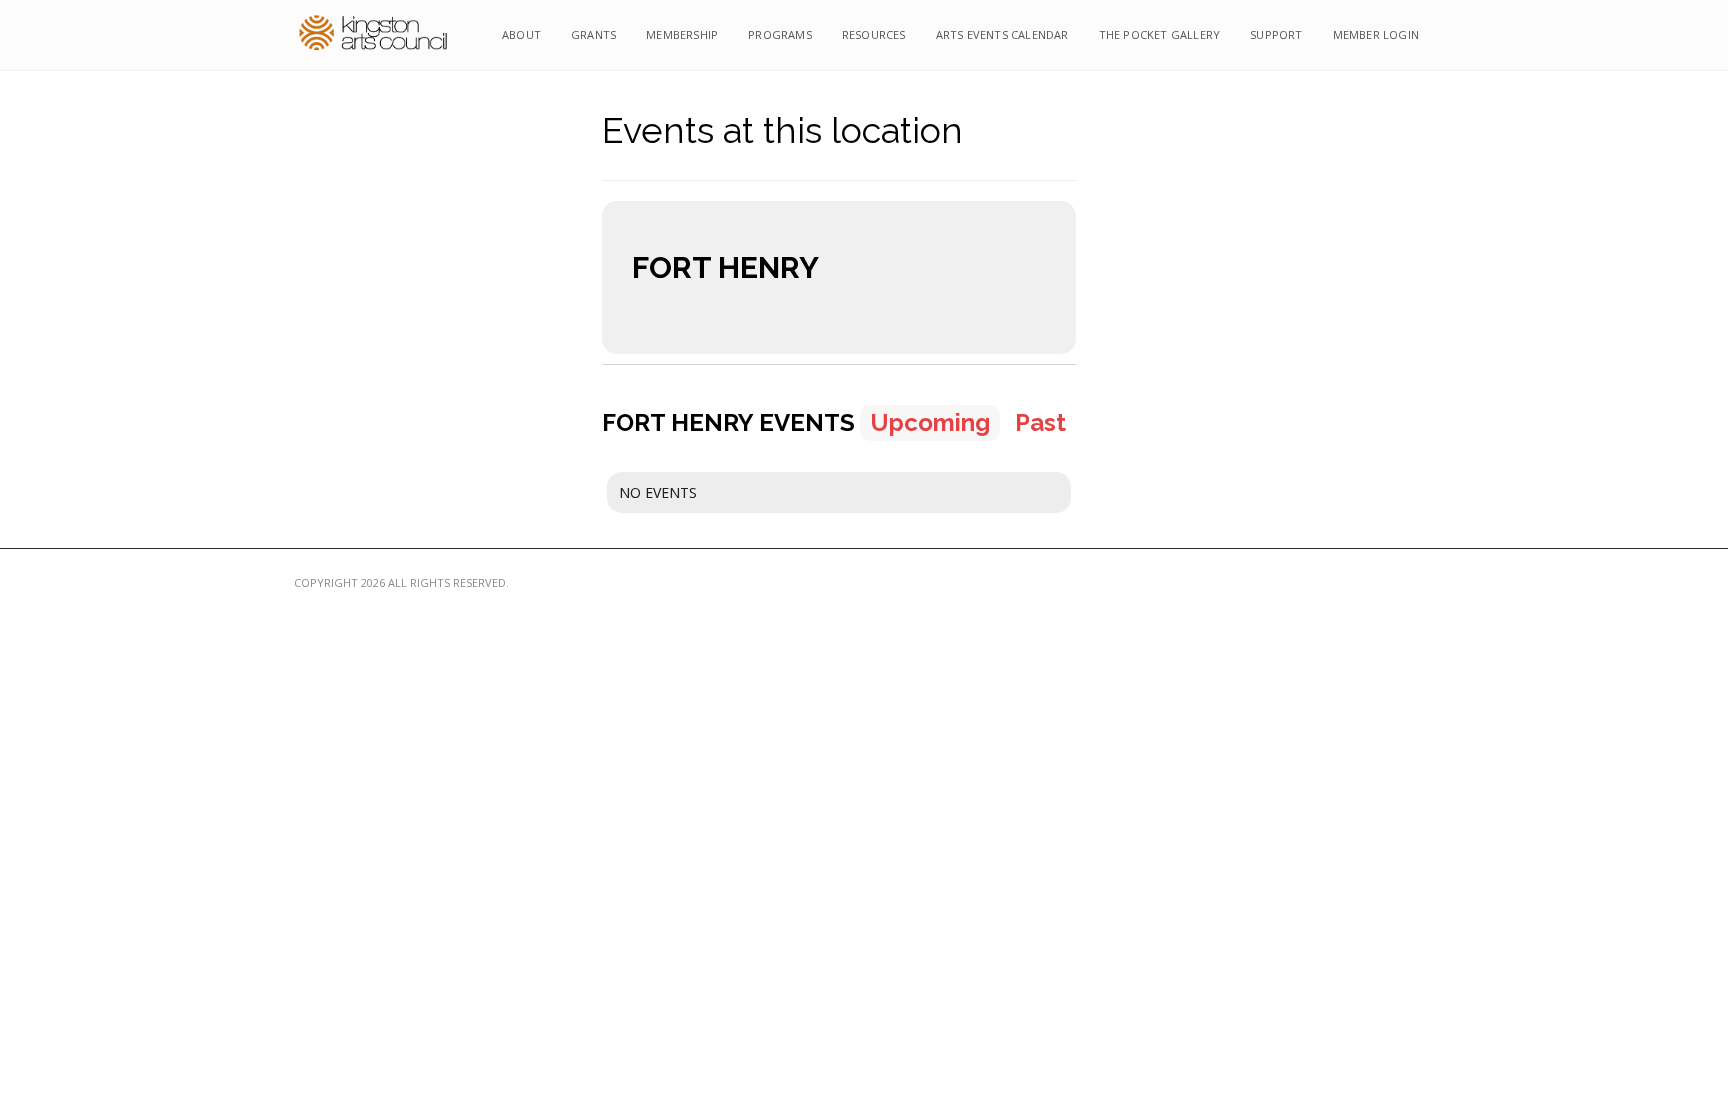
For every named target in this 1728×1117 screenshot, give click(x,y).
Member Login (1376, 34)
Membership (682, 34)
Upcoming (930, 422)
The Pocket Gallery (1160, 34)
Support (1276, 34)
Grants (593, 34)
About (521, 34)
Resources (874, 34)
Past (1040, 422)
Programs (780, 34)
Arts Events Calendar (1002, 34)
